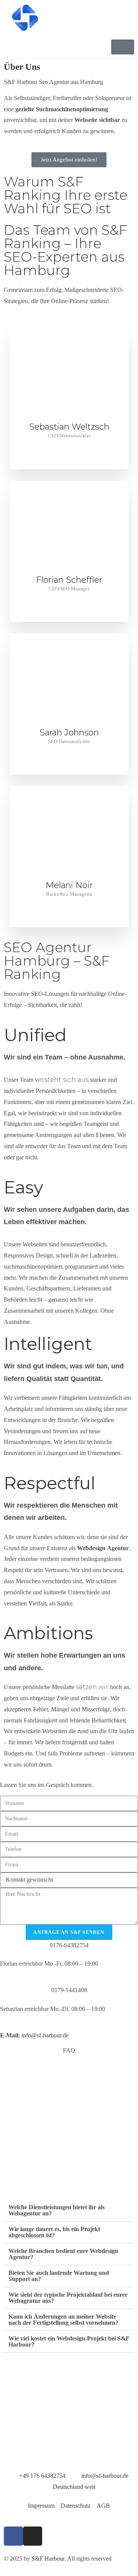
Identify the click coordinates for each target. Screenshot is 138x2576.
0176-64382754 (69, 1945)
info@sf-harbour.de (45, 2035)
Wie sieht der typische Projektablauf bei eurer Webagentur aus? (68, 2298)
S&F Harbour (48, 2559)
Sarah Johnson (69, 733)
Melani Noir (69, 885)
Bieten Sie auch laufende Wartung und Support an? (59, 2276)
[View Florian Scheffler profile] (69, 570)
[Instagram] (33, 2536)
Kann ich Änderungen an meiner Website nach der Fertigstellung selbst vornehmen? (63, 2320)
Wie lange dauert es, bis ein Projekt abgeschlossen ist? (54, 2232)
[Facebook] (13, 2536)
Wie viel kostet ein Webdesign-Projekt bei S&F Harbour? (69, 2341)
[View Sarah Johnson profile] (69, 723)
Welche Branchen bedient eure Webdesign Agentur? (63, 2254)
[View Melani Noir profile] (69, 875)
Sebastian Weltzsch (69, 427)
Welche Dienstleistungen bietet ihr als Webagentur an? (57, 2210)
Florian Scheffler (69, 580)
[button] (69, 2211)
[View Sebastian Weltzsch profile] (69, 417)
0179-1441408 (69, 1990)
